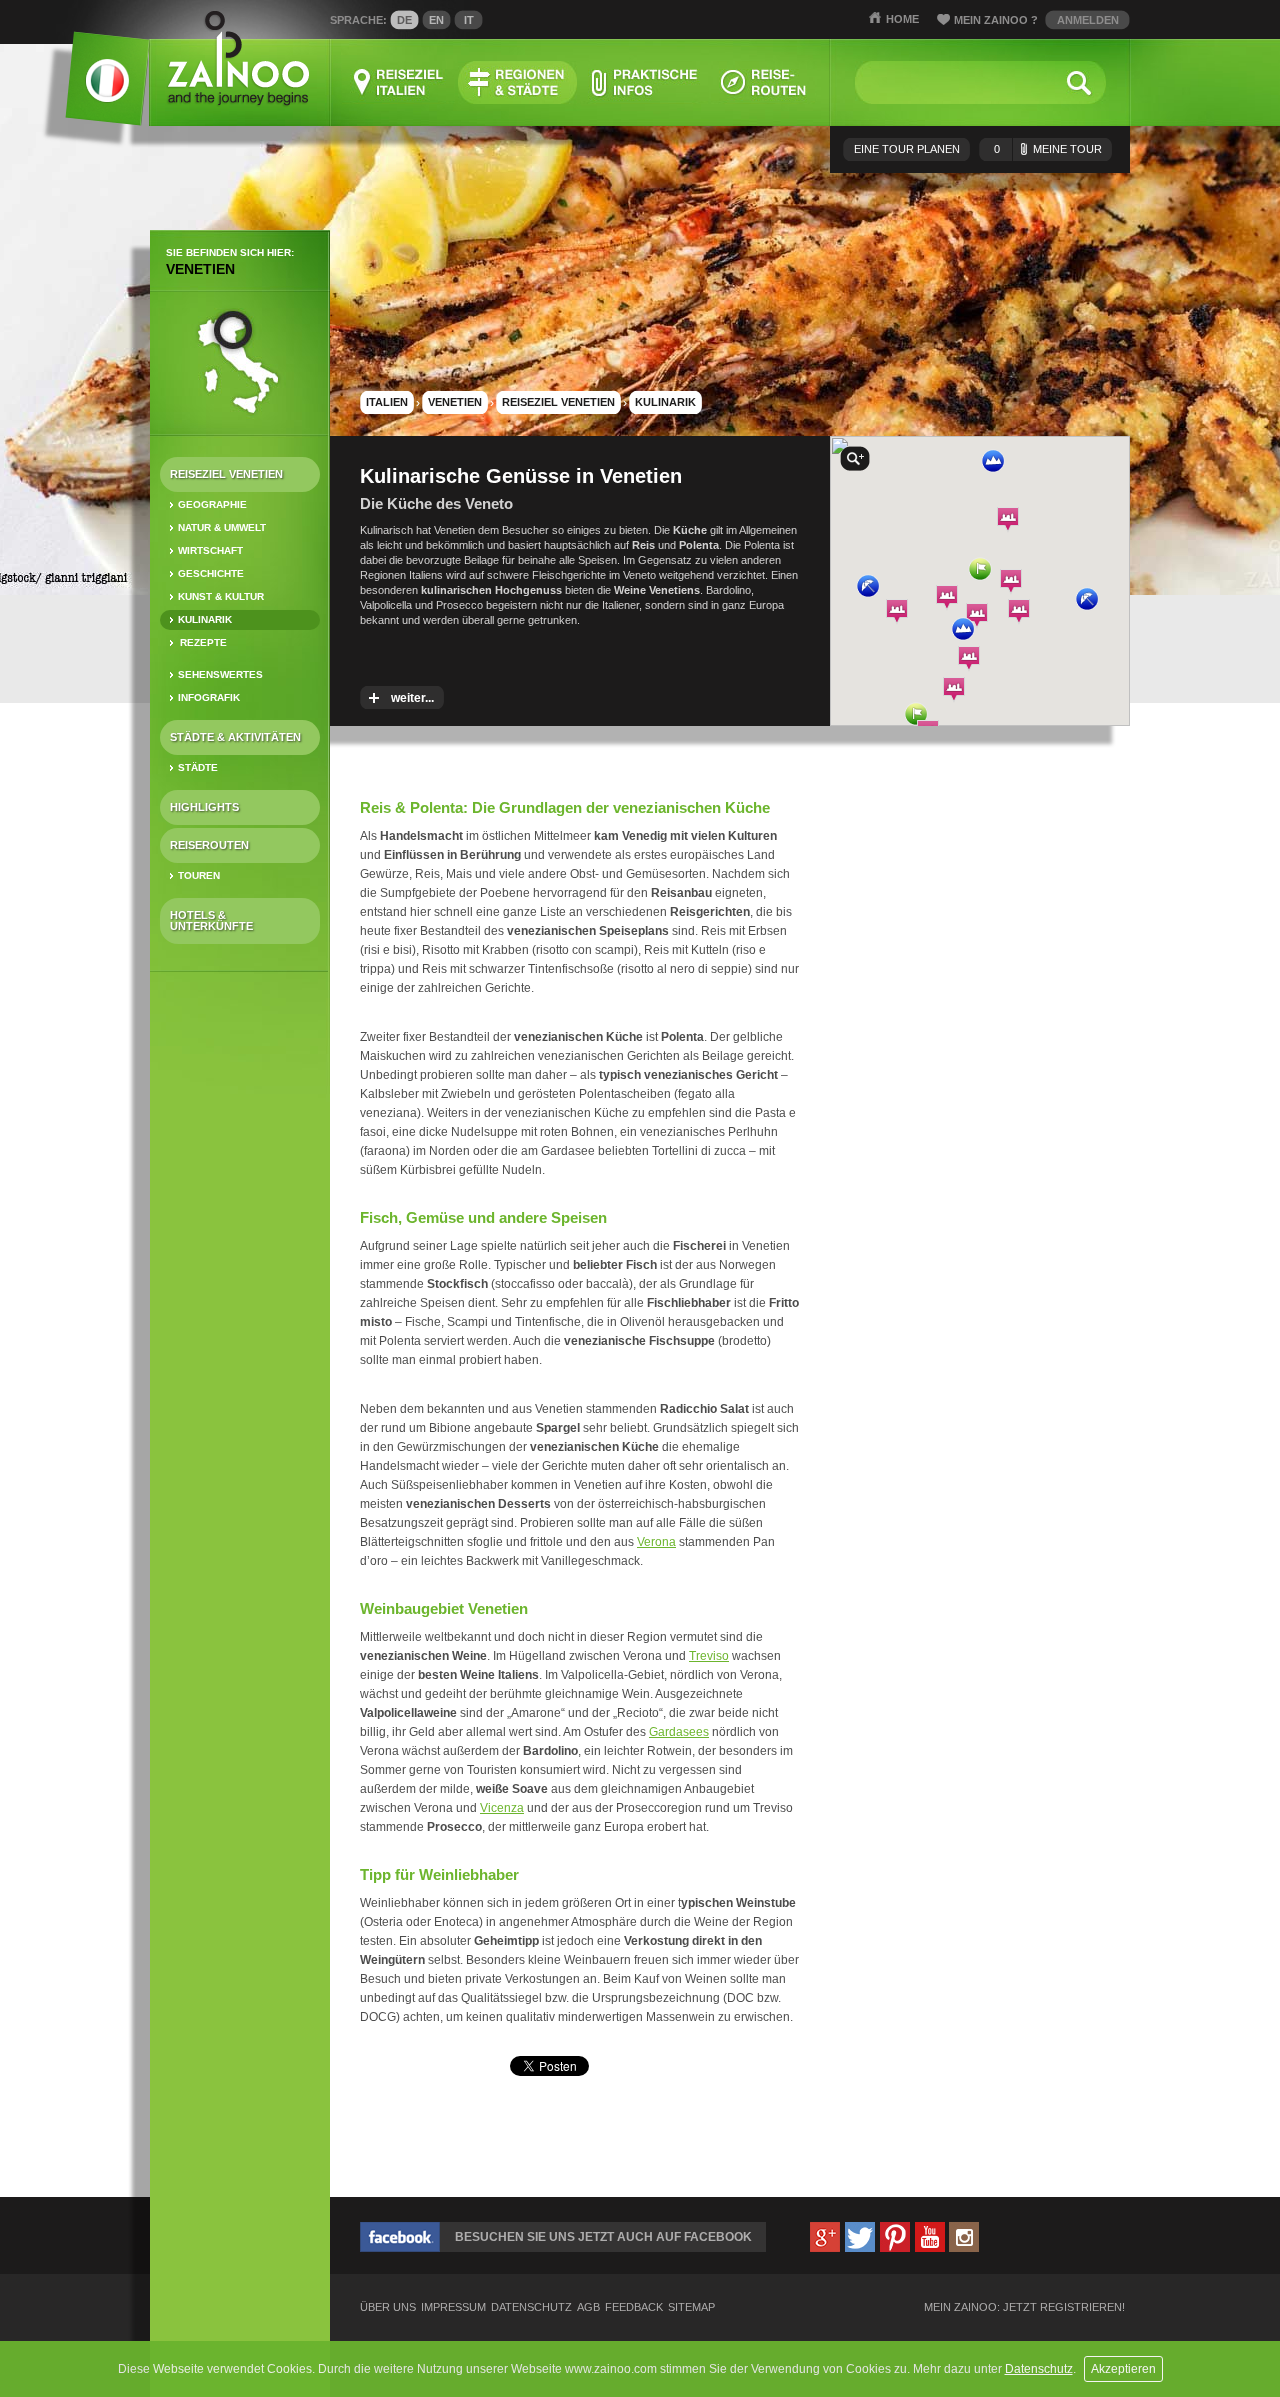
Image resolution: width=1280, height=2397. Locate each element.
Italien (387, 402)
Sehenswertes (220, 674)
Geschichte (211, 573)
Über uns (388, 2307)
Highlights (204, 807)
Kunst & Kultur (221, 596)
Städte (198, 767)
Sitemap (691, 2307)
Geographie (212, 504)
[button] (916, 714)
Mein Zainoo (996, 20)
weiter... (412, 698)
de (404, 20)
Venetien (200, 269)
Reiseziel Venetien (226, 474)
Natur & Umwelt (222, 527)
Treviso (709, 1656)
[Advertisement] (240, 1302)
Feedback (634, 2307)
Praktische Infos (644, 82)
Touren (199, 875)
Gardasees (679, 1732)
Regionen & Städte (517, 82)
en (436, 20)
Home (902, 19)
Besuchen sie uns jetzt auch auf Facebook (603, 2237)
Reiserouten (209, 845)
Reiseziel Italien (398, 82)
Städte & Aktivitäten (235, 737)
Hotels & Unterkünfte (211, 920)
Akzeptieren (1123, 2369)
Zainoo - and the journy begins (237, 59)
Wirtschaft (210, 550)
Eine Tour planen (907, 149)
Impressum (453, 2307)
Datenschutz (1039, 2369)
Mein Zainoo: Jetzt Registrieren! (1024, 2307)
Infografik (209, 697)
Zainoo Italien (95, 89)
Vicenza (502, 1808)
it (469, 20)
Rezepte (203, 642)
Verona (656, 1542)
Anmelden (1088, 20)
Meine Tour (1048, 149)
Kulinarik (205, 619)
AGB (588, 2307)
